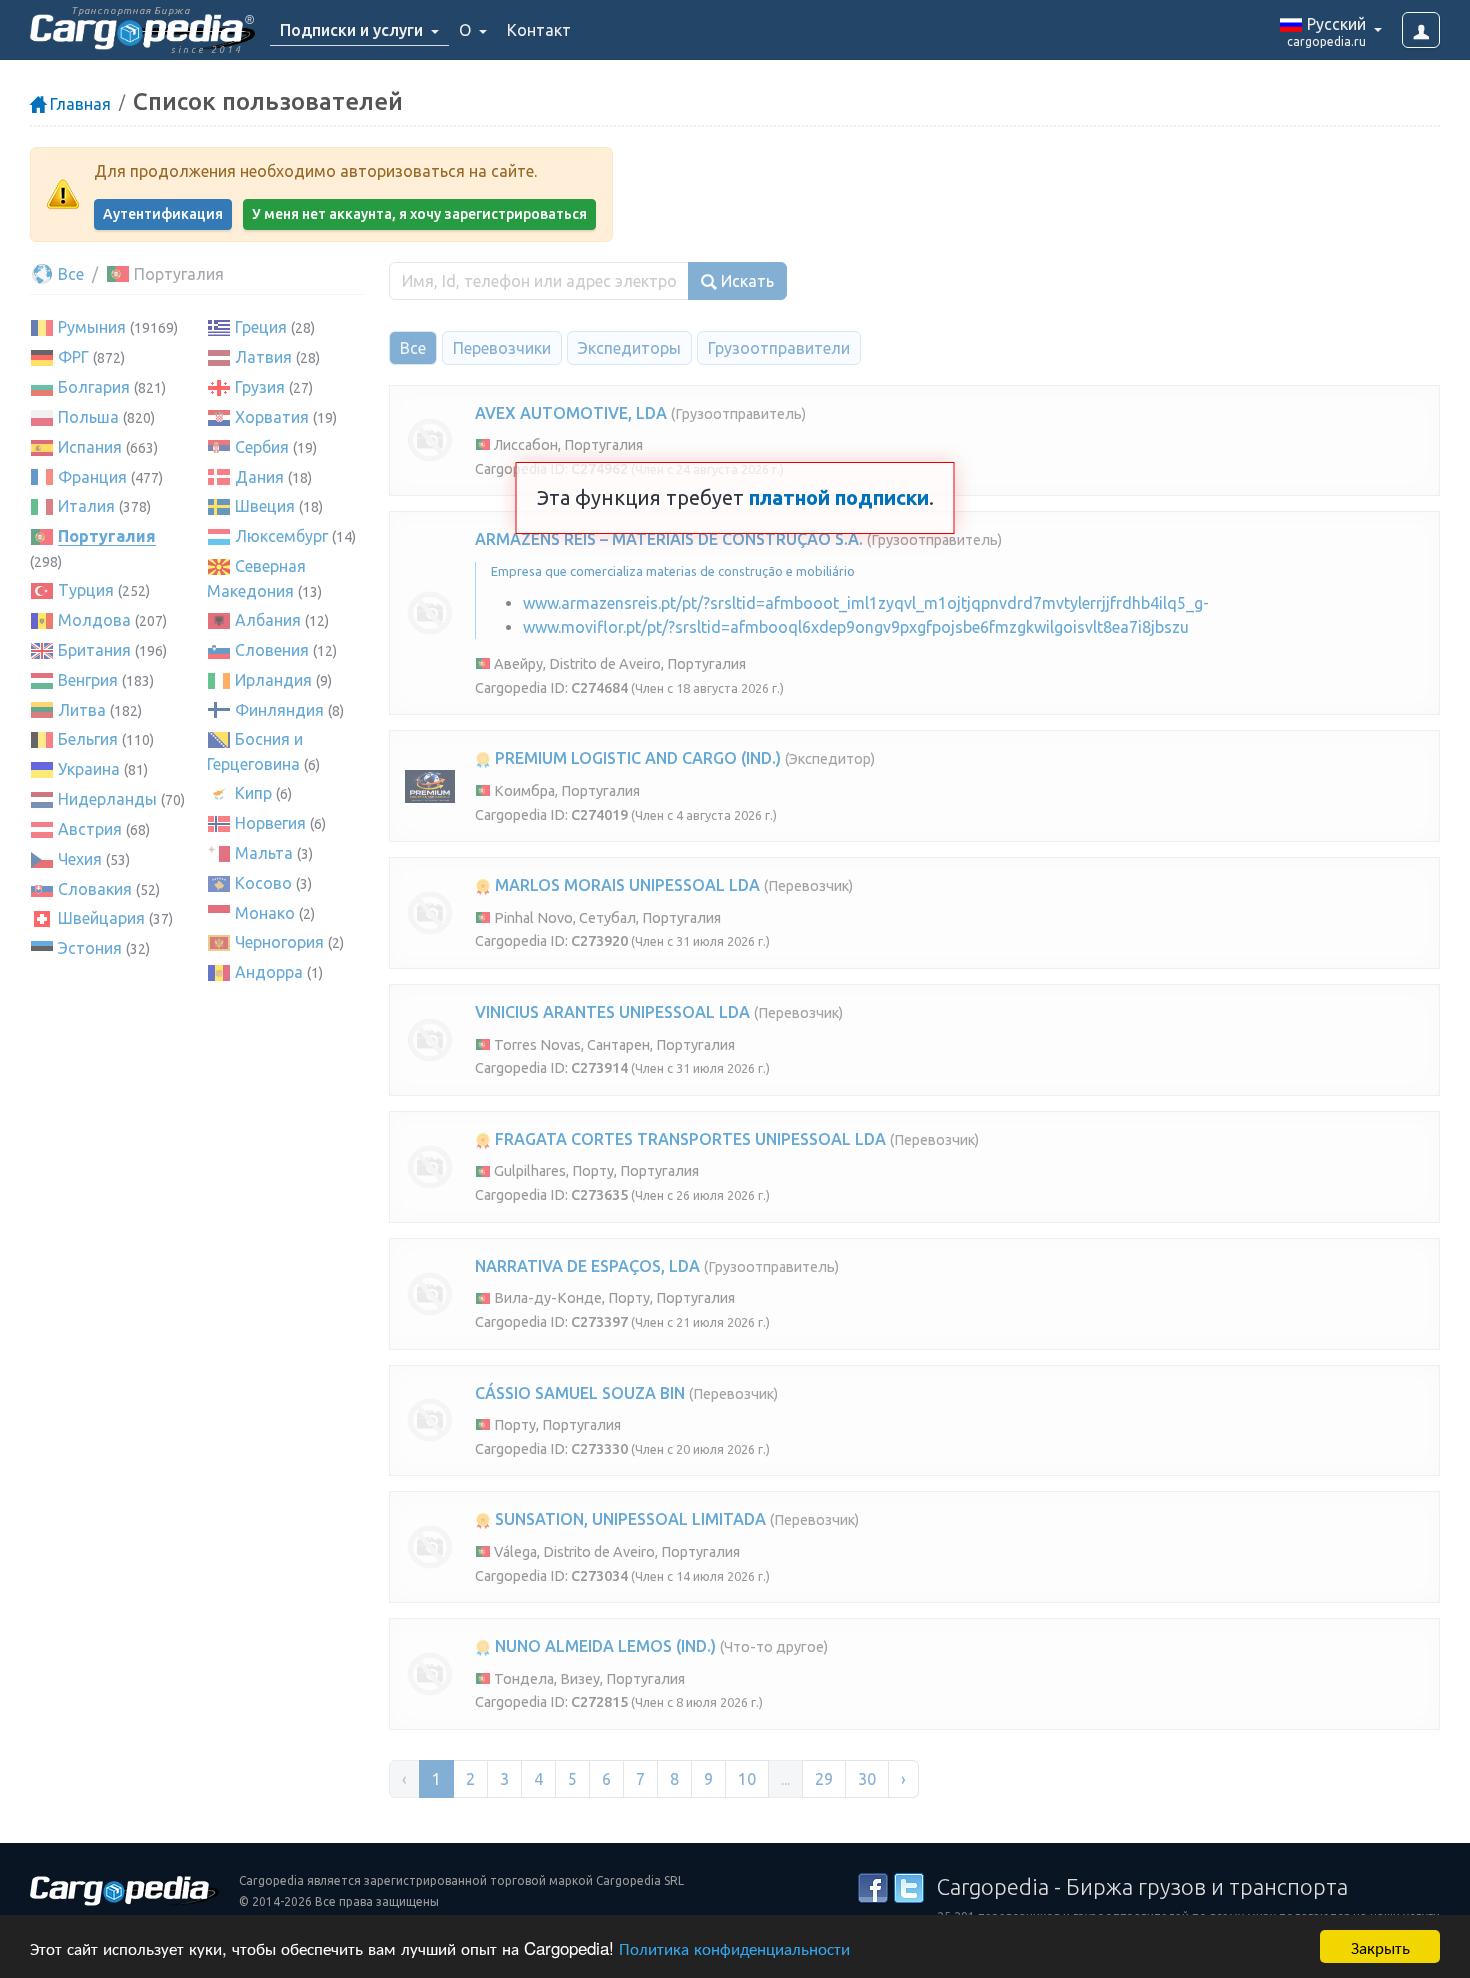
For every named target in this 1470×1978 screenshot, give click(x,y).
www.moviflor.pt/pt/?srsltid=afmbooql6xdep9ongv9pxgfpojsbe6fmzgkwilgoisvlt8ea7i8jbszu (856, 627)
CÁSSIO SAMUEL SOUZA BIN (580, 1393)
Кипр (253, 793)
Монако (265, 913)
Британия (94, 650)
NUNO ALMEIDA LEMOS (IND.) (603, 1646)
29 (824, 1779)
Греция (261, 327)
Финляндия (279, 710)
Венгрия (88, 680)
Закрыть (1380, 1946)
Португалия (107, 536)
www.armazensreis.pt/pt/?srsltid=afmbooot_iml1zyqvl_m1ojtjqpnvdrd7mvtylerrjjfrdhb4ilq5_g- (866, 603)
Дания (259, 477)
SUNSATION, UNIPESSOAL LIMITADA (628, 1519)
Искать (745, 281)
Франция (92, 477)
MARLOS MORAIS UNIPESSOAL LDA (625, 885)
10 (747, 1779)
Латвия (263, 357)
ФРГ (73, 357)
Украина (89, 769)
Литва (82, 710)
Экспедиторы (629, 348)
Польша (88, 417)
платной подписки (839, 497)
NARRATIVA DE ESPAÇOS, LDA (587, 1266)
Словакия (95, 889)
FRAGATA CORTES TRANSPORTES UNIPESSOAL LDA (688, 1139)
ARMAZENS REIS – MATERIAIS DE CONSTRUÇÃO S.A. (669, 539)
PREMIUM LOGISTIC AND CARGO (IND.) (636, 758)
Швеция (265, 506)
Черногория (279, 942)
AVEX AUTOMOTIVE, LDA (571, 413)
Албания (268, 620)
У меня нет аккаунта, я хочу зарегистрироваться (419, 214)
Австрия (90, 829)
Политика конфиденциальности (734, 1947)
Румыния (92, 327)
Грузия (260, 387)
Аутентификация (163, 214)
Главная (78, 104)
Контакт (539, 30)
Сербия (262, 447)
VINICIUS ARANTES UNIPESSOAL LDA (612, 1012)
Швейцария (101, 918)
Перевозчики (502, 348)
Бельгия (88, 739)
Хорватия (272, 417)
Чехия (80, 859)
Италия (86, 506)
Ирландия (273, 680)
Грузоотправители (779, 348)
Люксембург (281, 536)
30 (867, 1779)
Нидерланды (107, 799)
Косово (263, 883)
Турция (86, 590)
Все (69, 274)
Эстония (90, 948)
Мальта (264, 853)
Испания (90, 447)
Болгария (94, 387)
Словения (272, 650)
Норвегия (270, 823)
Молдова (94, 620)
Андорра (269, 972)
